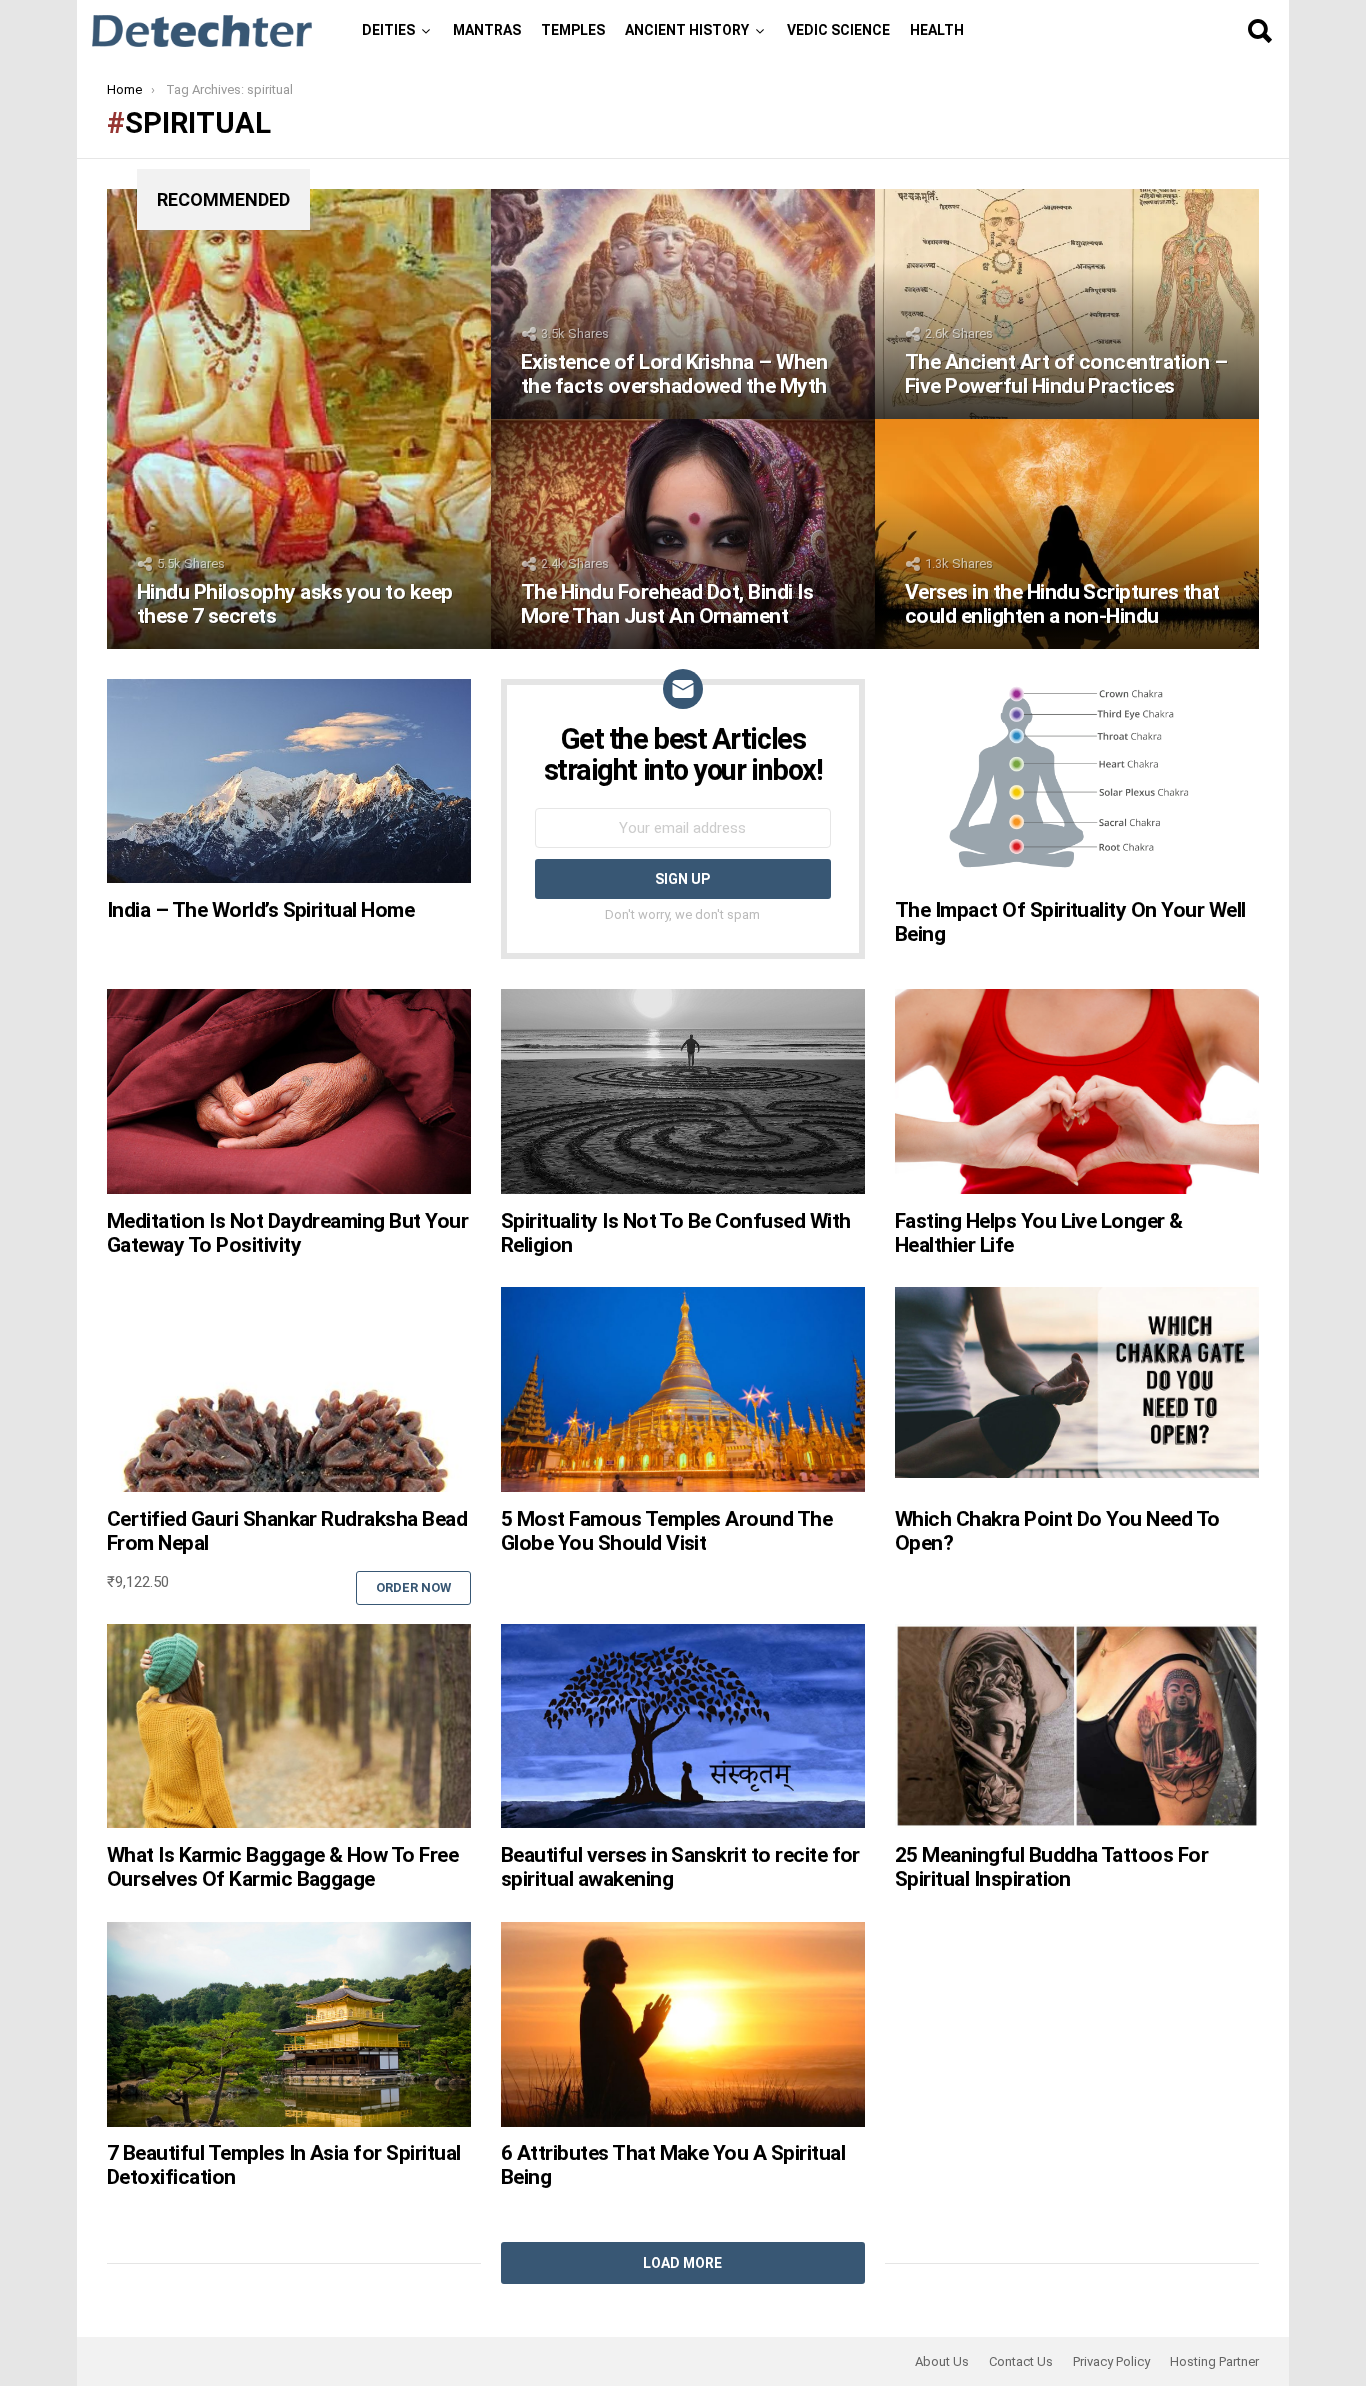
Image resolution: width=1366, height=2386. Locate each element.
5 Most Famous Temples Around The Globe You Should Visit (666, 1531)
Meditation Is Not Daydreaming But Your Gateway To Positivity (287, 1233)
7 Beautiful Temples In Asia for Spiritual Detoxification (283, 2165)
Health (937, 30)
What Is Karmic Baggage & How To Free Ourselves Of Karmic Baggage (282, 1867)
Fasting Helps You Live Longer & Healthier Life (1039, 1233)
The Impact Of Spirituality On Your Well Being (1070, 922)
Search (1259, 31)
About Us (942, 2361)
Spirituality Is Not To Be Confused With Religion (676, 1233)
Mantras (487, 30)
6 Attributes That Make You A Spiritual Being (673, 2165)
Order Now (413, 1587)
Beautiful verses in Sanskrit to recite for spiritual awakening (680, 1867)
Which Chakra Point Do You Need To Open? (1057, 1531)
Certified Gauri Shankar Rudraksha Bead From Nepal (287, 1531)
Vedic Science (838, 30)
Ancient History (687, 30)
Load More (682, 2263)
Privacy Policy (1111, 2361)
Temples (573, 30)
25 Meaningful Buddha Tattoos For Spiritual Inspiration (1051, 1867)
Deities (388, 30)
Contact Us (1021, 2361)
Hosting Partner (1214, 2361)
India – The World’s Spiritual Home (260, 910)
